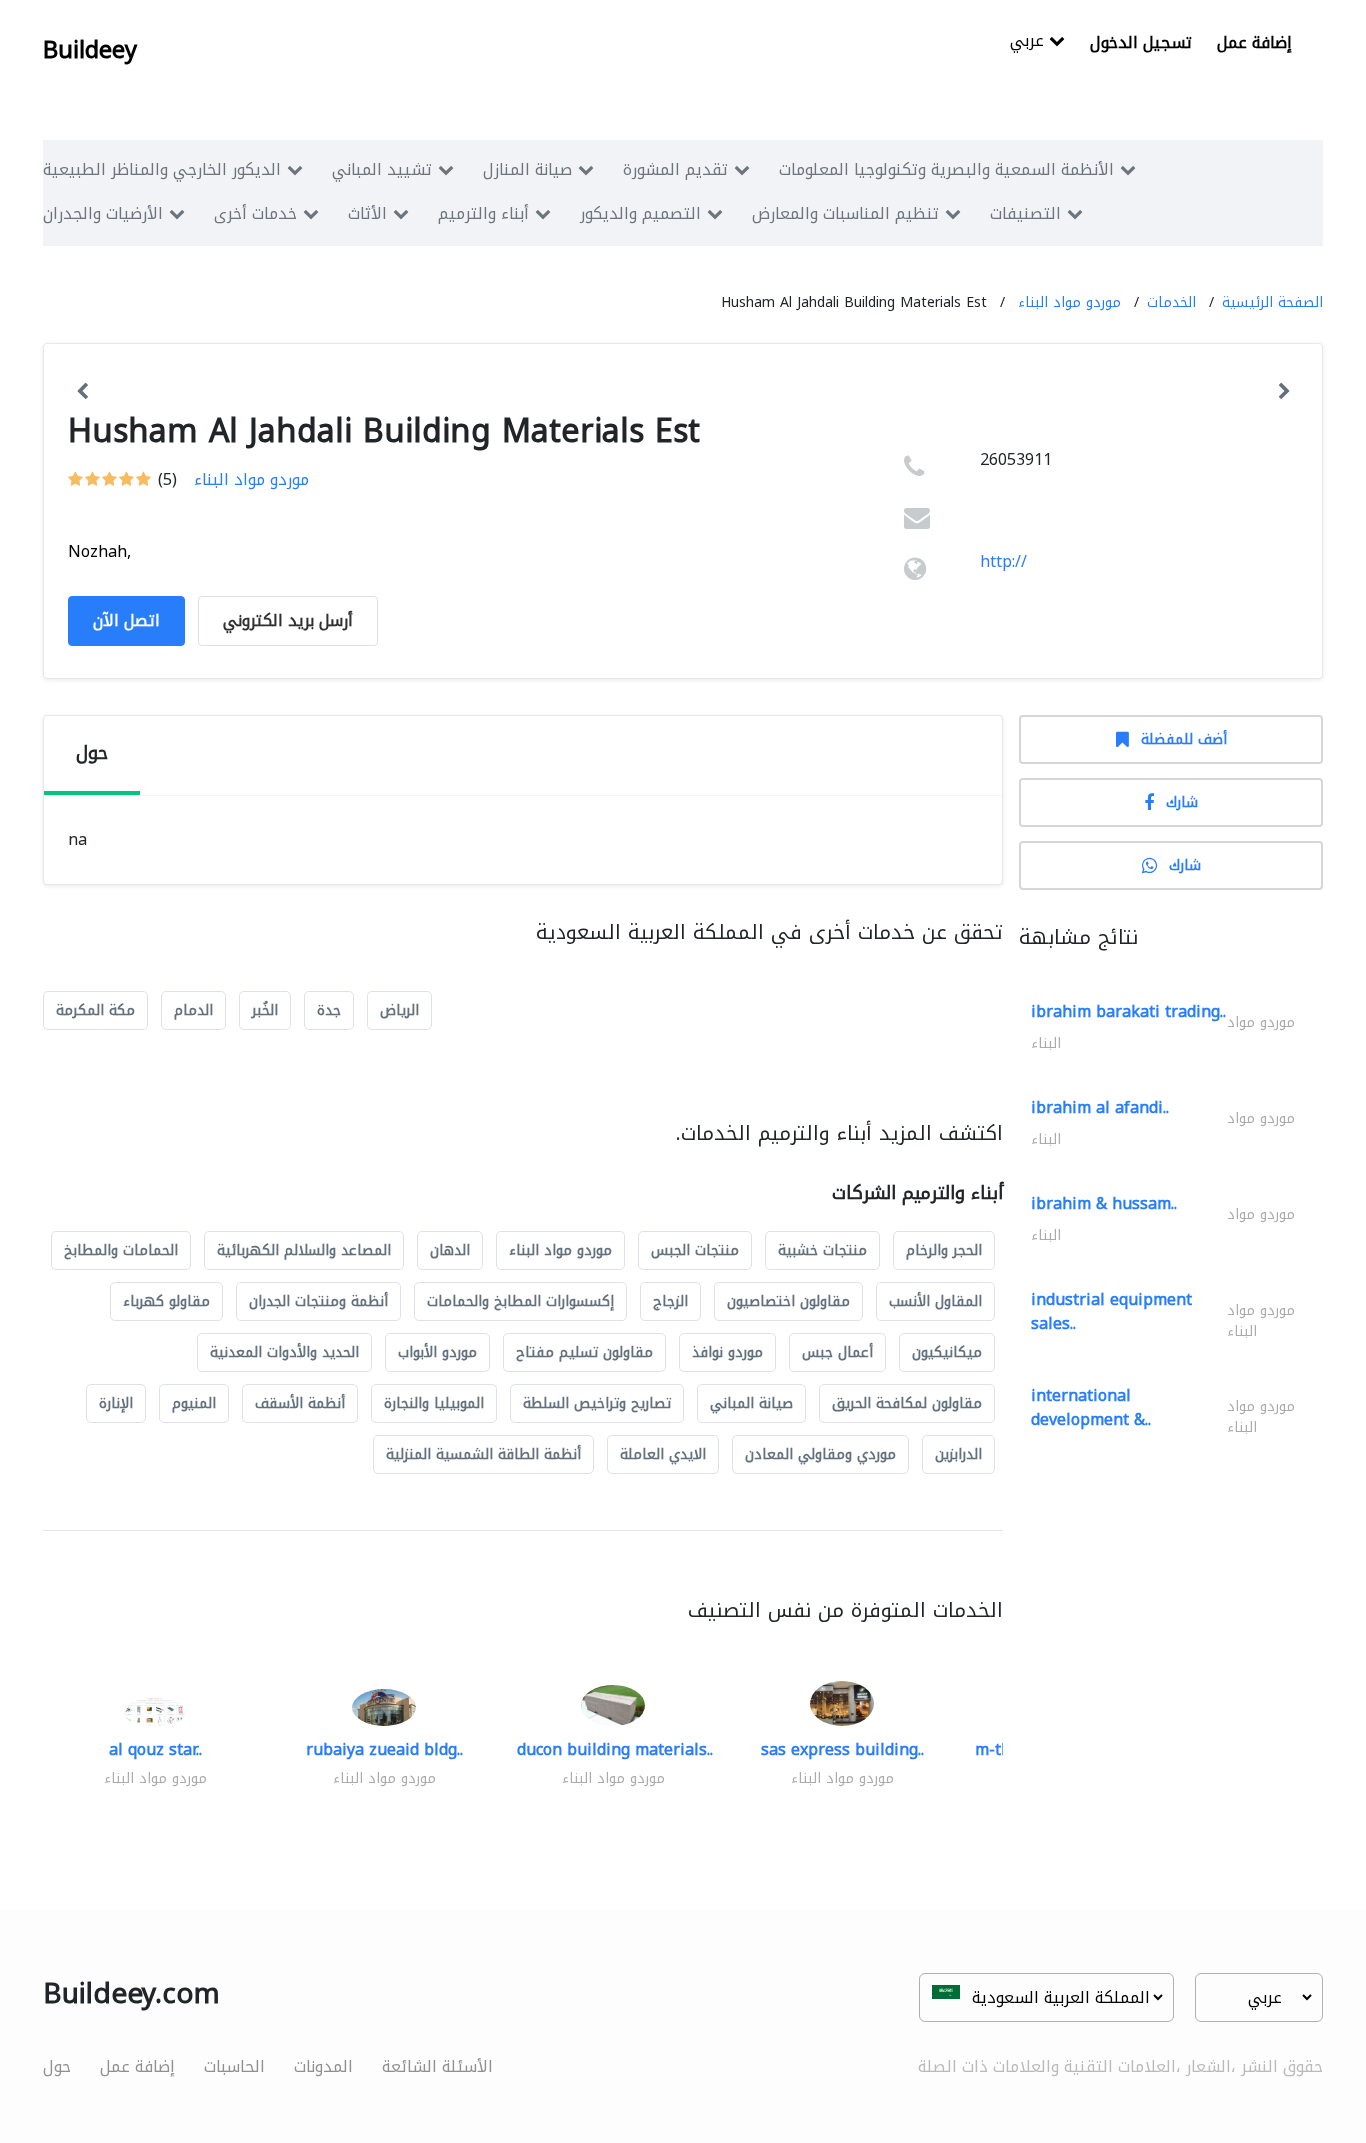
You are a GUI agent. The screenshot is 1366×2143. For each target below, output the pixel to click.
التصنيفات (1025, 213)
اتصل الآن (126, 620)
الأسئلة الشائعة (437, 2066)
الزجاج (670, 1301)
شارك (1182, 802)
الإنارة (116, 1403)
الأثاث (367, 213)
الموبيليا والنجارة (434, 1403)
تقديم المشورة (675, 169)
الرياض (399, 1010)
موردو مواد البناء (1069, 302)
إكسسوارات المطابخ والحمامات (520, 1301)
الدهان (450, 1250)
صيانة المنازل (527, 169)
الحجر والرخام (944, 1250)
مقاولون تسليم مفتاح (584, 1352)
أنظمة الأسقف (300, 1403)
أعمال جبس (837, 1352)
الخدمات (1171, 302)
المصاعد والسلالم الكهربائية (304, 1250)
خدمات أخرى (255, 213)
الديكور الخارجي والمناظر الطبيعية (162, 169)
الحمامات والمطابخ (121, 1250)
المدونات (323, 2066)
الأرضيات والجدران (103, 213)
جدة (329, 1010)
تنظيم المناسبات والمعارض (845, 213)
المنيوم (194, 1403)
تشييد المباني (382, 169)
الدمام (193, 1010)
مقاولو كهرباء (166, 1301)
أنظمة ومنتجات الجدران (318, 1301)
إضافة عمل (1254, 42)
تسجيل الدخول (1141, 42)
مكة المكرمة (95, 1010)
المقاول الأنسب (935, 1301)
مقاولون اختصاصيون (788, 1301)
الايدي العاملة (663, 1454)
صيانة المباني (751, 1403)
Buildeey (90, 50)
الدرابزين (958, 1454)
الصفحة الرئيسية (1272, 302)
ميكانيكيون (947, 1352)
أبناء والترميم (483, 213)
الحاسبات (234, 2066)
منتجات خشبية (822, 1250)
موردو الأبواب (437, 1352)
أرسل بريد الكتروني (288, 620)
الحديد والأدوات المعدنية (284, 1352)
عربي (1029, 42)
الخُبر (265, 1010)
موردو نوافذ (727, 1352)
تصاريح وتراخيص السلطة (597, 1403)
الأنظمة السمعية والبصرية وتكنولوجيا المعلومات (946, 169)
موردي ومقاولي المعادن (820, 1454)
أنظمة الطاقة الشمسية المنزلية (483, 1454)
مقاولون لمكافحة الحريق (907, 1403)
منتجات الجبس (695, 1250)
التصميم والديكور (640, 213)
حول (57, 2066)
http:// (1003, 561)
